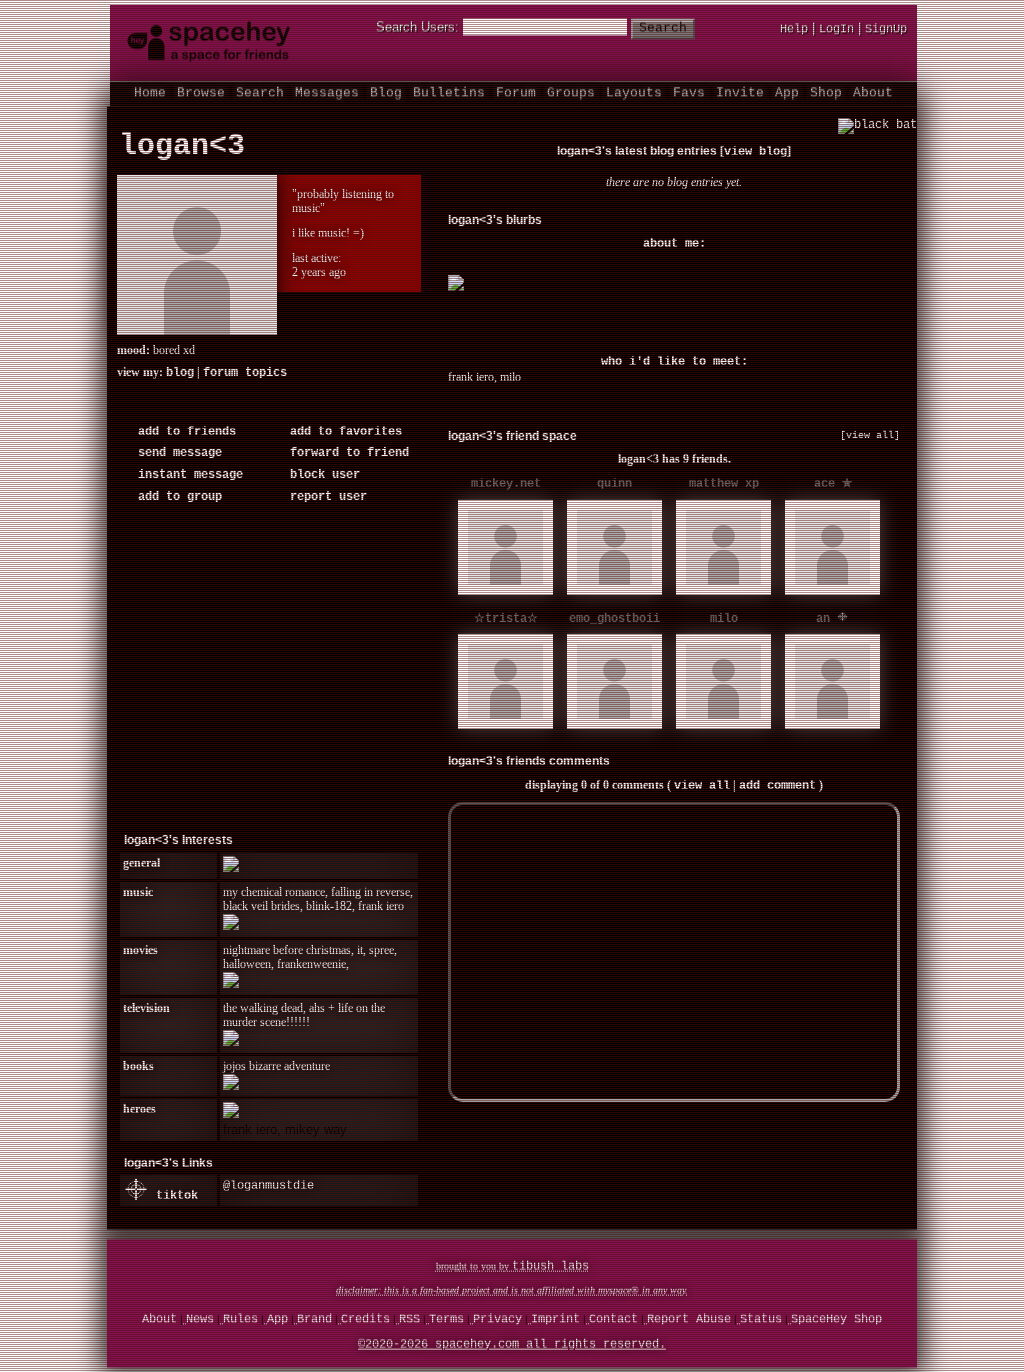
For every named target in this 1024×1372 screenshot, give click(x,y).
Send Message (176, 457)
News (200, 1322)
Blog (386, 95)
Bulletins (449, 95)
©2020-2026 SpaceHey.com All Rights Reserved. (512, 1347)
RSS (409, 1322)
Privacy (497, 1322)
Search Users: (417, 29)
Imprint (555, 1322)
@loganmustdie (268, 1190)
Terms (446, 1322)
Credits (365, 1322)
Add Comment (777, 790)
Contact (613, 1322)
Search (663, 30)
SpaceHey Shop (836, 1322)
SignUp (886, 32)
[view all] (870, 439)
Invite (740, 95)
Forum (516, 95)
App (787, 95)
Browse (201, 95)
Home (150, 95)
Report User (325, 501)
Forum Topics (245, 377)
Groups (571, 95)
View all (702, 790)
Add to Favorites (342, 436)
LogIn (836, 32)
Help (794, 32)
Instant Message (187, 479)
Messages (327, 95)
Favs (689, 95)
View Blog (755, 156)
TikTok (173, 1200)
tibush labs (550, 1269)
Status (761, 1322)
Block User (321, 479)
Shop (826, 95)
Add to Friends (183, 436)
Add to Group (176, 501)
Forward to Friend (346, 457)
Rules (240, 1322)
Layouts (634, 95)
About (873, 95)
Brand (314, 1322)
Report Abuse (689, 1322)
